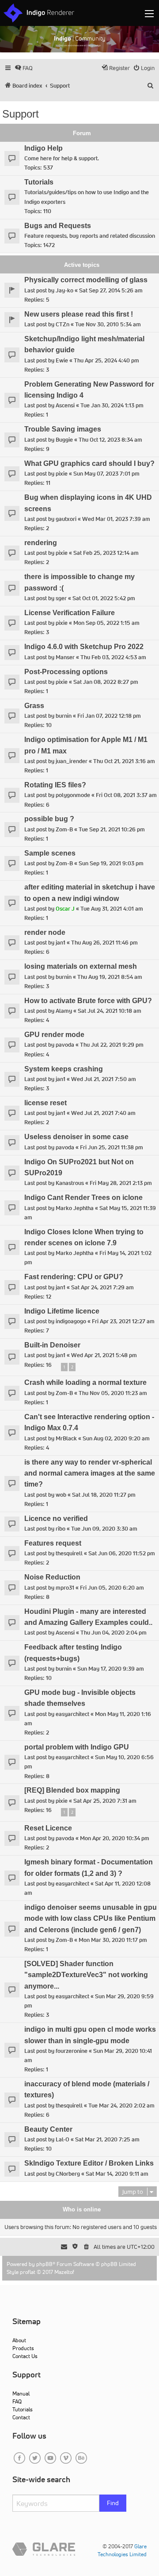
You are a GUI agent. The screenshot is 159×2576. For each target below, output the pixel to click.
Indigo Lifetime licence (62, 1311)
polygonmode (73, 795)
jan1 (61, 943)
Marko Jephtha (75, 1208)
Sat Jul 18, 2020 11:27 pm (104, 1495)
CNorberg (68, 2174)
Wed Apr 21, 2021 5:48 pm (104, 1355)
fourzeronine (72, 2051)
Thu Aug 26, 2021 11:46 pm (104, 943)
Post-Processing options (66, 672)
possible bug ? (49, 819)
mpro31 (65, 1588)
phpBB (44, 2264)
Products (23, 2348)
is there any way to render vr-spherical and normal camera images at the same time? (90, 1473)
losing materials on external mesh (81, 966)
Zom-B (64, 829)
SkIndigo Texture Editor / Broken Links (89, 2163)
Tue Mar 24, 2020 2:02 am (121, 2105)
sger (61, 598)
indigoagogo (71, 1321)
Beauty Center (48, 2129)
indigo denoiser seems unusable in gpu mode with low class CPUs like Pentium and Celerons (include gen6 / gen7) (91, 1919)
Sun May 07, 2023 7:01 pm (106, 474)
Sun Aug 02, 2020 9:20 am (116, 1438)
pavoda (65, 1045)
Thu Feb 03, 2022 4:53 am (113, 657)
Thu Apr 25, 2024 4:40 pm (106, 360)
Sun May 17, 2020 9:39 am (111, 1669)
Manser (65, 657)
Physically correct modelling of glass (86, 280)
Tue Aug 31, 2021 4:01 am (112, 909)
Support (21, 114)
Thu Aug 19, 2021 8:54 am (110, 977)
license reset (45, 1103)
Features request (53, 1543)
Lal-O (62, 2139)
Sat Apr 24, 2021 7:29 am (102, 1287)
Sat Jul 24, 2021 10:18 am (110, 1011)
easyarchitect (72, 1714)
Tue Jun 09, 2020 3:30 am (104, 1529)
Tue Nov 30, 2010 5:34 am (108, 324)
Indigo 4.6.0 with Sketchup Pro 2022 (84, 647)
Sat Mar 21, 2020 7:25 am (107, 2139)
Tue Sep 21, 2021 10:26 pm (112, 829)
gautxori (66, 519)
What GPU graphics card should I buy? (89, 463)
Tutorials (39, 182)
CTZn (62, 324)
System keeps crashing (64, 1069)
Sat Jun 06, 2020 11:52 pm (122, 1553)
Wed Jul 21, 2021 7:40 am (103, 1113)
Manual (21, 2393)
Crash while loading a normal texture (85, 1382)
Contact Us (25, 2356)
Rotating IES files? (55, 785)
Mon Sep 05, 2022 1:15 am (106, 623)
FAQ (17, 2401)
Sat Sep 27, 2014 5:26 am (111, 290)
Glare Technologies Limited (122, 2550)
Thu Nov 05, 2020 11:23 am (113, 1393)
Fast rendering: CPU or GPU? (74, 1277)
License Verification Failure (70, 613)
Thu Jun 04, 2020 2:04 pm (114, 1633)
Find (113, 2503)
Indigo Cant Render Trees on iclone (83, 1198)
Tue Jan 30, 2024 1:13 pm (112, 405)
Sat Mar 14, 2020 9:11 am (117, 2174)
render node (45, 932)
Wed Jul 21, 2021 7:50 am (104, 1079)
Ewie (62, 360)
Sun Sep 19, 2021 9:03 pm (111, 863)
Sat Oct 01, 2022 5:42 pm (104, 598)
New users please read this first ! (79, 314)
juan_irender (72, 761)
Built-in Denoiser (52, 1345)
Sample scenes (50, 853)
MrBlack (66, 1438)
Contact (21, 2417)
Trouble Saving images (63, 429)
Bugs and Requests (58, 226)
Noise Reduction (52, 1577)
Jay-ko (64, 290)
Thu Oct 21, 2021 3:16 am (124, 761)
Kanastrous (70, 1183)
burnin (64, 716)
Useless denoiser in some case (76, 1137)
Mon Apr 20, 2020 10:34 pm (115, 1838)
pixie (62, 474)
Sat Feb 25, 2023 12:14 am (106, 553)
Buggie (64, 440)
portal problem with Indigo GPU (77, 1747)
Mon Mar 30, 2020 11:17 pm (113, 1940)
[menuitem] (24, 68)
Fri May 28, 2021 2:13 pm (121, 1183)
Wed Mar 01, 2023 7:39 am (116, 519)
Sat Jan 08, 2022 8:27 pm (106, 682)
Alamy (64, 1011)
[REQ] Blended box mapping (72, 1790)
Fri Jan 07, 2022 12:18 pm (109, 716)
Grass (34, 706)
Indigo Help (44, 148)
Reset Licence (48, 1828)
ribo (61, 1529)
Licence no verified (56, 1519)
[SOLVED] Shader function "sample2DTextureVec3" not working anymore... (86, 1975)
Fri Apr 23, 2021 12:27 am (123, 1321)
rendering (41, 543)
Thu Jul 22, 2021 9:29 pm (112, 1045)
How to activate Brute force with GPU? (88, 1001)
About (19, 2340)
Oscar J (65, 909)
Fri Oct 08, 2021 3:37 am (126, 795)
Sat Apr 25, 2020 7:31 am (105, 1801)
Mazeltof (64, 2272)
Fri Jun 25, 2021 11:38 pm (112, 1147)
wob (61, 1495)
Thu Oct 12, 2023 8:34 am (110, 440)
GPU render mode (54, 1035)
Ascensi (65, 405)
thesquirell (69, 1553)
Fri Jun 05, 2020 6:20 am (112, 1588)
